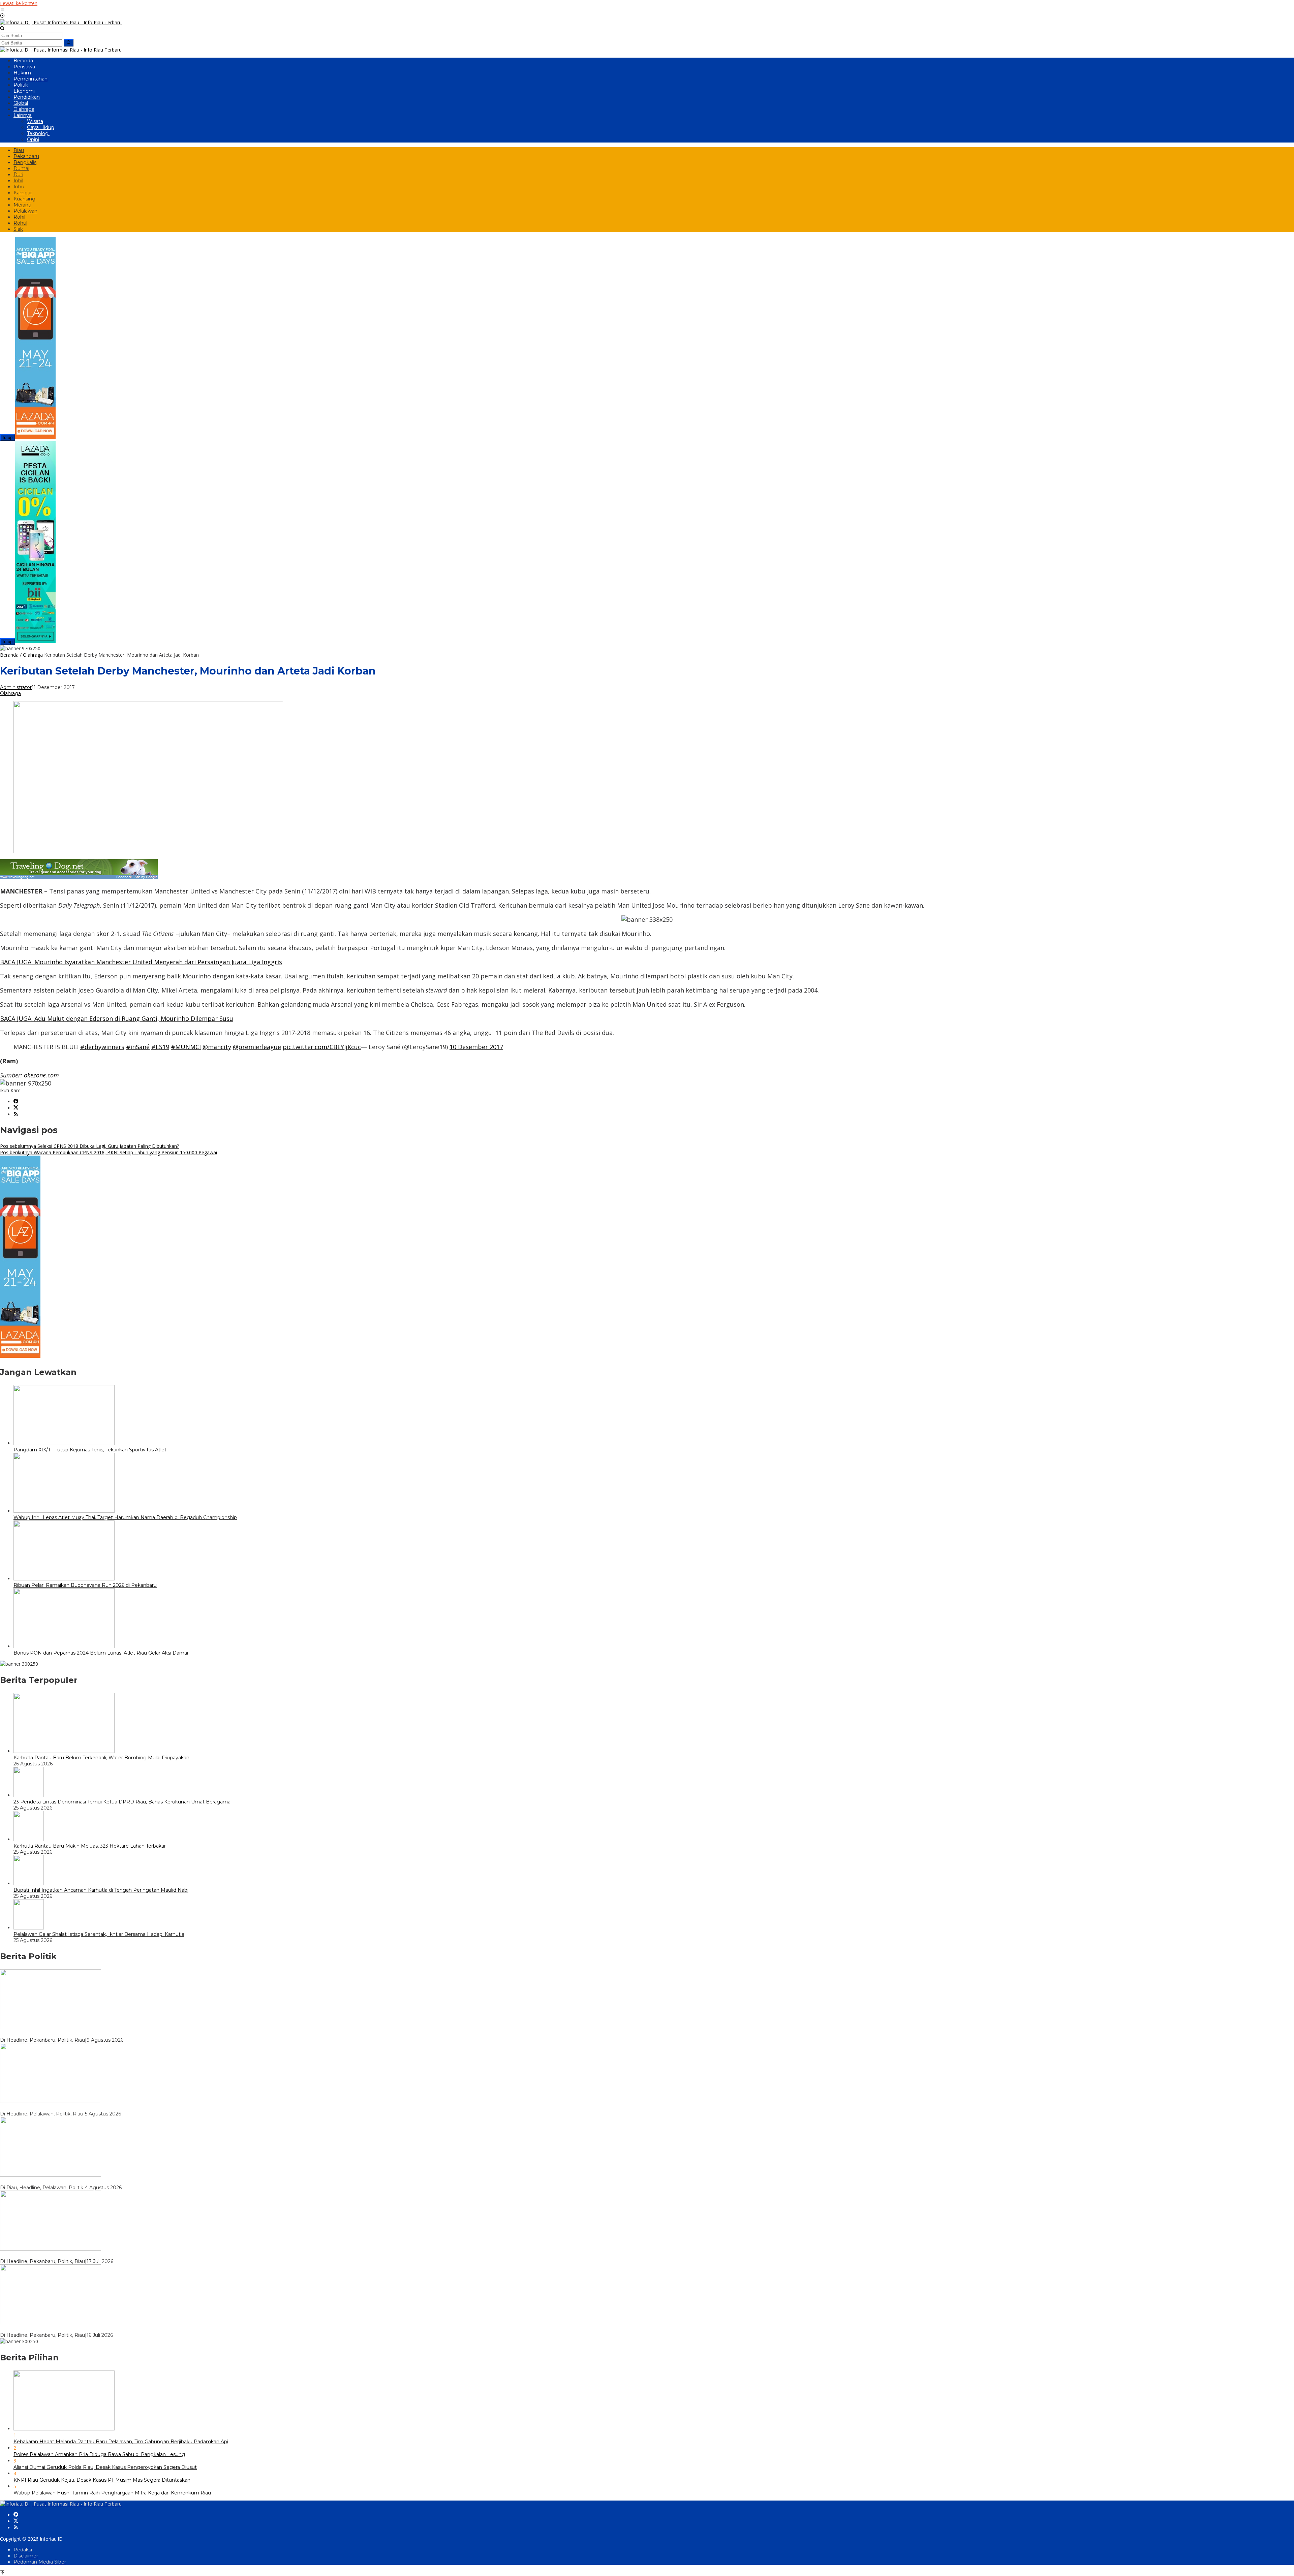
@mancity (217, 1047)
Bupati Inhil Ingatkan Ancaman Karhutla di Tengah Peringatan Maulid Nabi (101, 1890)
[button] (69, 43)
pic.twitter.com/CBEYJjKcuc (322, 1047)
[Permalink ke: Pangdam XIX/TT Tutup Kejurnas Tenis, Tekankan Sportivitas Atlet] (64, 1443)
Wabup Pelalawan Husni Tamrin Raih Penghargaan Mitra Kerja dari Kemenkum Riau (112, 2493)
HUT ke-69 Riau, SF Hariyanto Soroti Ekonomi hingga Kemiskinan (77, 2034)
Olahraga (10, 693)
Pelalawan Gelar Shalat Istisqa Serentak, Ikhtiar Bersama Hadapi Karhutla (99, 1934)
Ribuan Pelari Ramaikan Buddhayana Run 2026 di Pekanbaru (85, 1585)
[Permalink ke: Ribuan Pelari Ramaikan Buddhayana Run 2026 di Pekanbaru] (64, 1579)
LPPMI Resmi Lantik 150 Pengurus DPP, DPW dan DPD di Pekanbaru (83, 2329)
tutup (8, 437)
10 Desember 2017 (476, 1047)
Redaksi (23, 2550)
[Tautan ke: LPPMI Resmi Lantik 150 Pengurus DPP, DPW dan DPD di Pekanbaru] (51, 2322)
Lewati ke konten (19, 3)
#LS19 (160, 1047)
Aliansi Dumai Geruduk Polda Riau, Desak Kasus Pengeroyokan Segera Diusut (105, 2467)
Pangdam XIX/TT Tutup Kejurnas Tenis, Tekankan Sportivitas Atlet (90, 1450)
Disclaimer (26, 2556)
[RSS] (16, 1114)
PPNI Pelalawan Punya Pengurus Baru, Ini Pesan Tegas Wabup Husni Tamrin (91, 2181)
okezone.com (41, 1075)
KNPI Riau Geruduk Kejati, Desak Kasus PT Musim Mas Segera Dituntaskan (102, 2480)
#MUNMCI (186, 1047)
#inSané (138, 1047)
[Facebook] (16, 1102)
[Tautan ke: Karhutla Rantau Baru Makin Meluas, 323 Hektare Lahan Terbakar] (29, 1839)
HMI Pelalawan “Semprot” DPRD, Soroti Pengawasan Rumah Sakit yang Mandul (95, 2108)
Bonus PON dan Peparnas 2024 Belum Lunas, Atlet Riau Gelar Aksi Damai (101, 1653)
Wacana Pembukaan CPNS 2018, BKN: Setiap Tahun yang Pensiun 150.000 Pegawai (109, 1152)
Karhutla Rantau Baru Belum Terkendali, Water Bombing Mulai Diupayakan (101, 1758)
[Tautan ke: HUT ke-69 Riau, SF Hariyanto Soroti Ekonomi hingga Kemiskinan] (51, 2027)
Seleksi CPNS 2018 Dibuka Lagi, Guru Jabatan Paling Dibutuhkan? (89, 1146)
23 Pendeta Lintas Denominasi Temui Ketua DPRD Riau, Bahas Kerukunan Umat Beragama (122, 1802)
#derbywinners (102, 1047)
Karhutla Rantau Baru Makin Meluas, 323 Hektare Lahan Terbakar (90, 1846)
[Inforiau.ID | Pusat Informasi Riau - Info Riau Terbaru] (61, 22)
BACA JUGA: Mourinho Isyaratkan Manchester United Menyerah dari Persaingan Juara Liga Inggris (141, 962)
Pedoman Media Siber (40, 2562)
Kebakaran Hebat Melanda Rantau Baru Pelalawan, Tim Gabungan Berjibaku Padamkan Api (121, 2442)
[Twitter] (16, 1108)
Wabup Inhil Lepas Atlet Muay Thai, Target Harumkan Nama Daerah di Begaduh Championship (125, 1517)
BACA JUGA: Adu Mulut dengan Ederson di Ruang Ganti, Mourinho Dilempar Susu (117, 1018)
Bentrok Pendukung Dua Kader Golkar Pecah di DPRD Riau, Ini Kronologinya (91, 2255)
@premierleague (257, 1047)
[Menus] (2, 10)
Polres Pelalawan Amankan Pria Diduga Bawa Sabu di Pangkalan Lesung (99, 2454)
